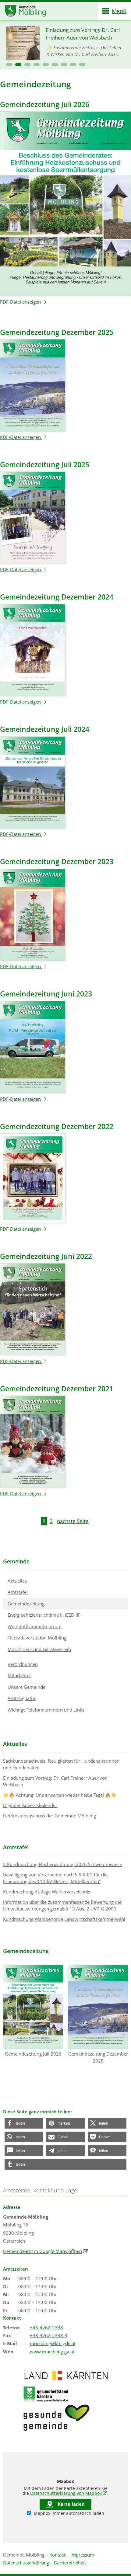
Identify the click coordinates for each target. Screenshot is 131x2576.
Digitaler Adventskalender (30, 1805)
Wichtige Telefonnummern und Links (46, 1710)
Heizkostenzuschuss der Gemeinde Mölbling (50, 1816)
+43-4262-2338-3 (49, 2335)
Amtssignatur (22, 1698)
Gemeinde (16, 1561)
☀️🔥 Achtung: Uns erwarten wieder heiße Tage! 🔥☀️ (60, 1795)
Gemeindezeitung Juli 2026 (33, 2054)
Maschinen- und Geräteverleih (39, 1649)
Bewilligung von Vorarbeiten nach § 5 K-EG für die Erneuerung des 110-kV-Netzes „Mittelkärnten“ (55, 1878)
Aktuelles (17, 1581)
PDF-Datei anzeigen (24, 302)
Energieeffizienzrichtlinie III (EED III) (44, 1615)
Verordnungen (23, 1664)
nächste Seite (73, 1521)
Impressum (82, 2555)
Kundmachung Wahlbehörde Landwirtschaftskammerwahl (64, 1919)
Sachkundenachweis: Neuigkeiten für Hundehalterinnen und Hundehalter (61, 1764)
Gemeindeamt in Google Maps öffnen (46, 2251)
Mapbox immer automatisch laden (68, 2513)
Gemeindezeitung (26, 1604)
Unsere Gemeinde (27, 1687)
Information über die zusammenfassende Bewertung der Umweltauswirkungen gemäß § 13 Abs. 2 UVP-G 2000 (62, 1905)
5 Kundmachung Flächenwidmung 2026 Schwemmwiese (62, 1864)
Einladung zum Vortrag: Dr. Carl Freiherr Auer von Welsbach (55, 1781)
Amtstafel (18, 1592)
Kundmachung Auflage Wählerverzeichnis (47, 1892)
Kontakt (57, 2555)
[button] (9, 64)
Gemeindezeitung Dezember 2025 (98, 2057)
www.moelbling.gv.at (52, 2352)
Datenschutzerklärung (26, 2563)
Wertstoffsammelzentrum (35, 1626)
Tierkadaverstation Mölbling (37, 1638)
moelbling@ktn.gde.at (53, 2343)
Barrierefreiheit (70, 2563)
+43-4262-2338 (46, 2327)
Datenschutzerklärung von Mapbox (69, 2493)
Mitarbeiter (19, 1675)
